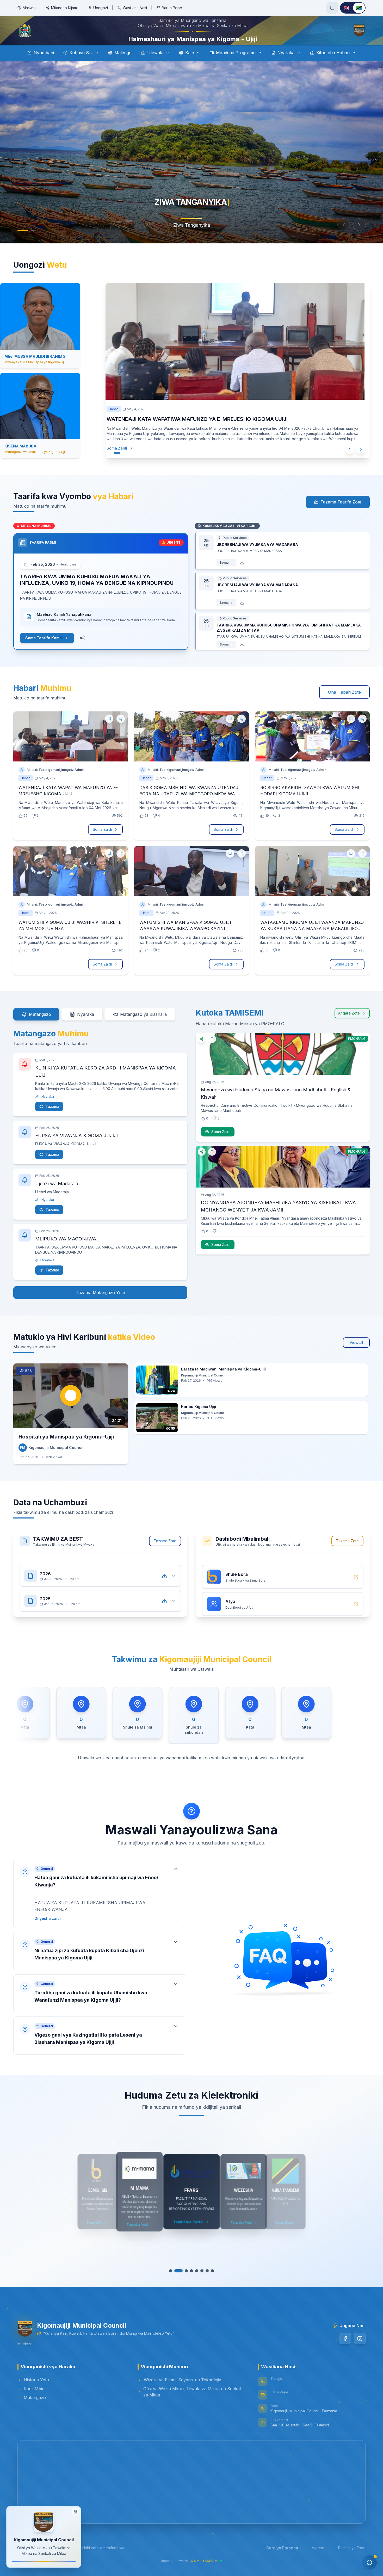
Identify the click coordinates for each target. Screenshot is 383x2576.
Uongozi (101, 8)
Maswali (29, 8)
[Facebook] (345, 2353)
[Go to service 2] (178, 2285)
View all (356, 1357)
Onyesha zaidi (48, 1933)
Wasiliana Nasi (135, 8)
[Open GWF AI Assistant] (369, 2562)
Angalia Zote (349, 1028)
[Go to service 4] (189, 2285)
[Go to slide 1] (23, 245)
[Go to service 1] (173, 2285)
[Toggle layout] (75, 2512)
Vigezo (318, 2562)
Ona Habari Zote (344, 707)
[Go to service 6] (199, 2285)
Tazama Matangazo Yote (100, 1307)
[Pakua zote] (164, 1585)
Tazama (52, 1121)
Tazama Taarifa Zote (341, 517)
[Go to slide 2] (34, 245)
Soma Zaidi (127, 463)
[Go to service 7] (205, 2285)
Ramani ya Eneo (352, 2562)
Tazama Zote (165, 1555)
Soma (224, 577)
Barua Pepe (172, 8)
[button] (99, 1908)
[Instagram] (360, 2353)
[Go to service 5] (194, 2285)
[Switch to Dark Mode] (332, 8)
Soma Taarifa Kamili (44, 652)
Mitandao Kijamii (65, 8)
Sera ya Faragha (282, 2562)
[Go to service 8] (210, 2285)
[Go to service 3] (184, 2285)
